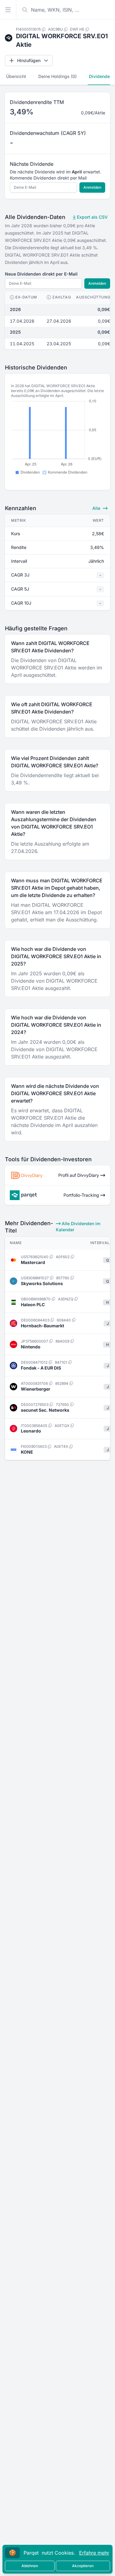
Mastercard (33, 1262)
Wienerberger (36, 1389)
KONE (27, 1452)
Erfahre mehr (94, 2553)
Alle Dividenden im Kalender (78, 1227)
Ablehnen (30, 2566)
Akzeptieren (83, 2566)
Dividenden (101, 76)
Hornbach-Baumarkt (42, 1326)
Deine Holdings (57, 76)
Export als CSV (92, 217)
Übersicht (16, 76)
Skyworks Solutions (42, 1283)
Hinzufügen (29, 60)
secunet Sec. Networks (45, 1410)
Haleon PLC (33, 1305)
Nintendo (31, 1347)
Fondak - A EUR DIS (41, 1368)
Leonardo (31, 1431)
